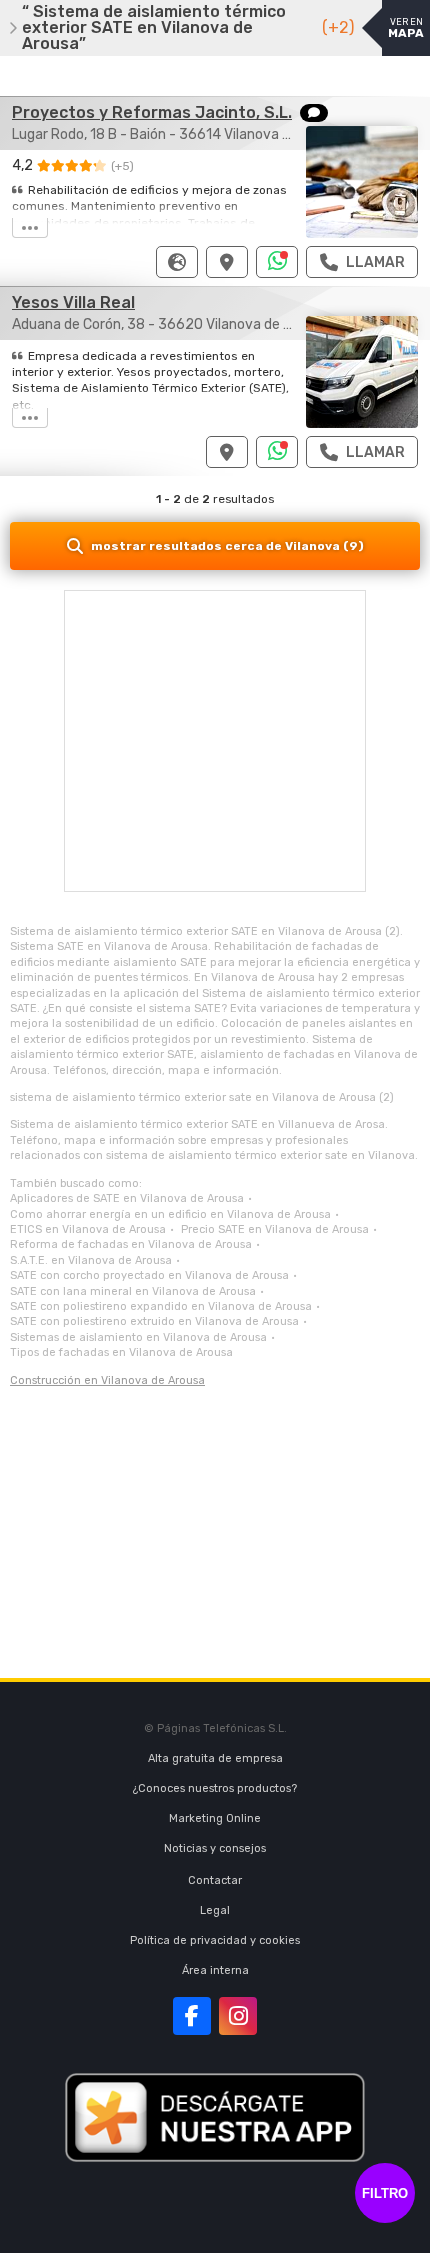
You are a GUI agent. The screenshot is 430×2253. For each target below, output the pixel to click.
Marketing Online (215, 1818)
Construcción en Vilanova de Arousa (107, 1380)
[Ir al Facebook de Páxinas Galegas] (192, 2016)
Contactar (215, 1880)
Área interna (215, 1970)
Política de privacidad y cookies (215, 1940)
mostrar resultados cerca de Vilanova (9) (227, 546)
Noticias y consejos (215, 1848)
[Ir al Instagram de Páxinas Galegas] (238, 2016)
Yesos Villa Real (73, 302)
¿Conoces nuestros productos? (215, 1788)
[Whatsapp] (277, 262)
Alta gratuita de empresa (215, 1758)
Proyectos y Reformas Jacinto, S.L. (152, 112)
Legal (215, 1910)
